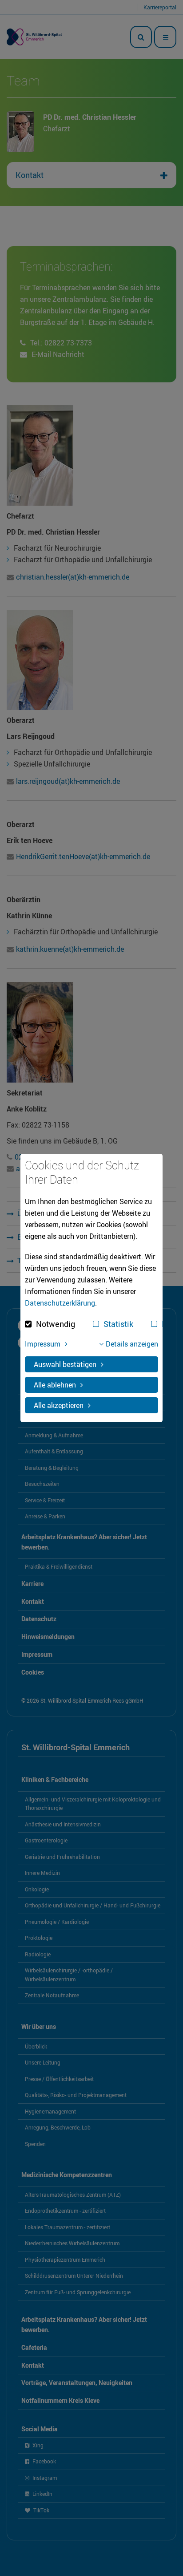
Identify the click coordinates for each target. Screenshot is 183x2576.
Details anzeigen (132, 1344)
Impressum (43, 1344)
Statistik (118, 1324)
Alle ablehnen (55, 1385)
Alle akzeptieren (59, 1405)
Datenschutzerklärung (60, 1303)
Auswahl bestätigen (65, 1364)
